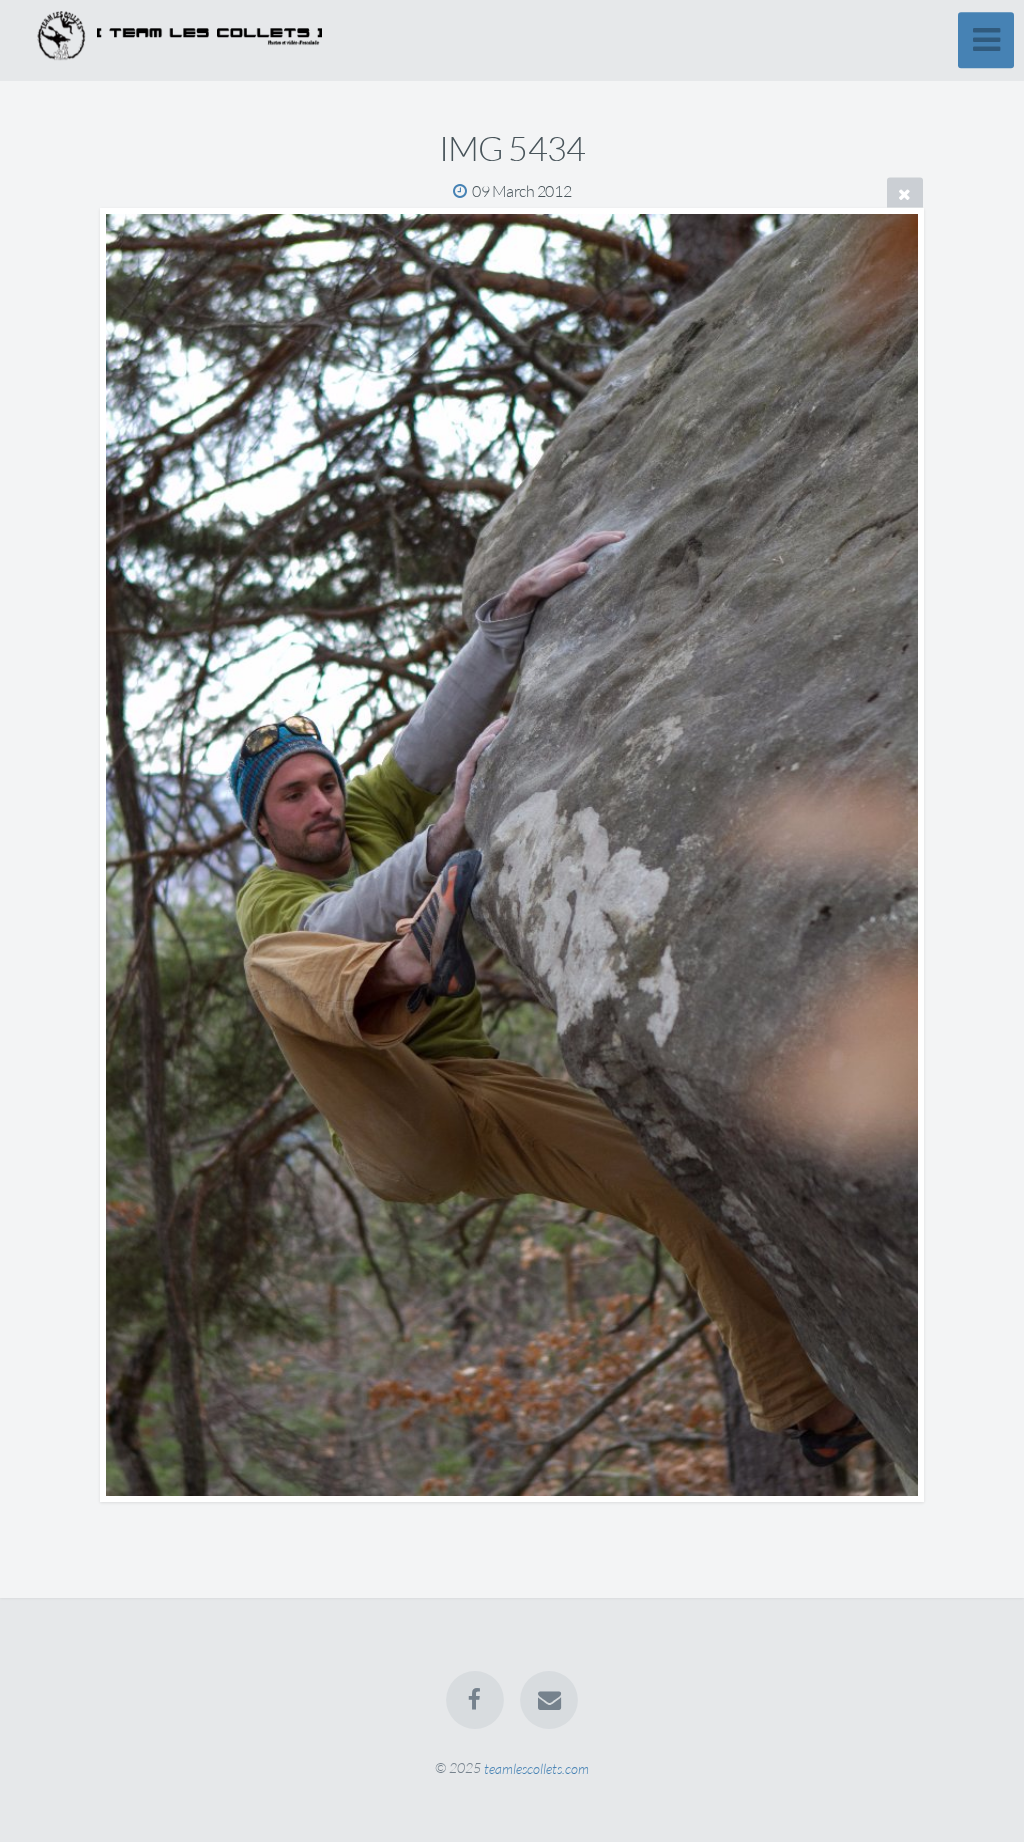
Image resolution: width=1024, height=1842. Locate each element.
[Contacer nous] (549, 1700)
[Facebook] (475, 1700)
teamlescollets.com (536, 1767)
